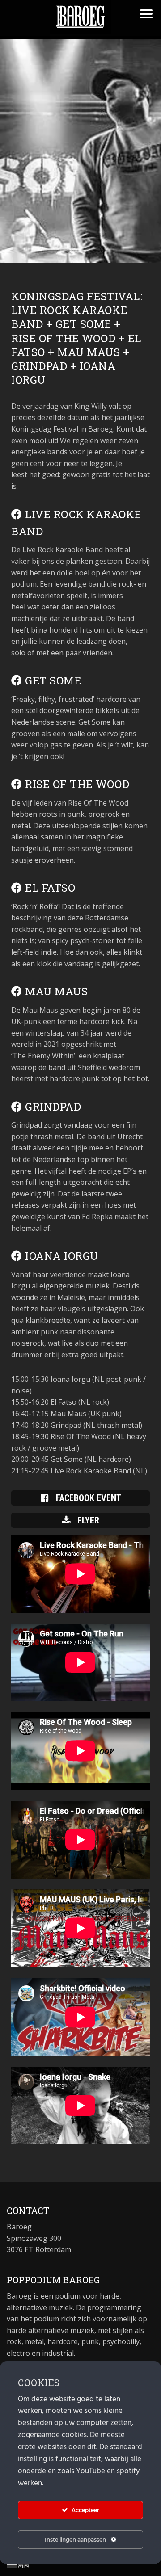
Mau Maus (55, 991)
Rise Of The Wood (76, 784)
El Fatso (49, 888)
